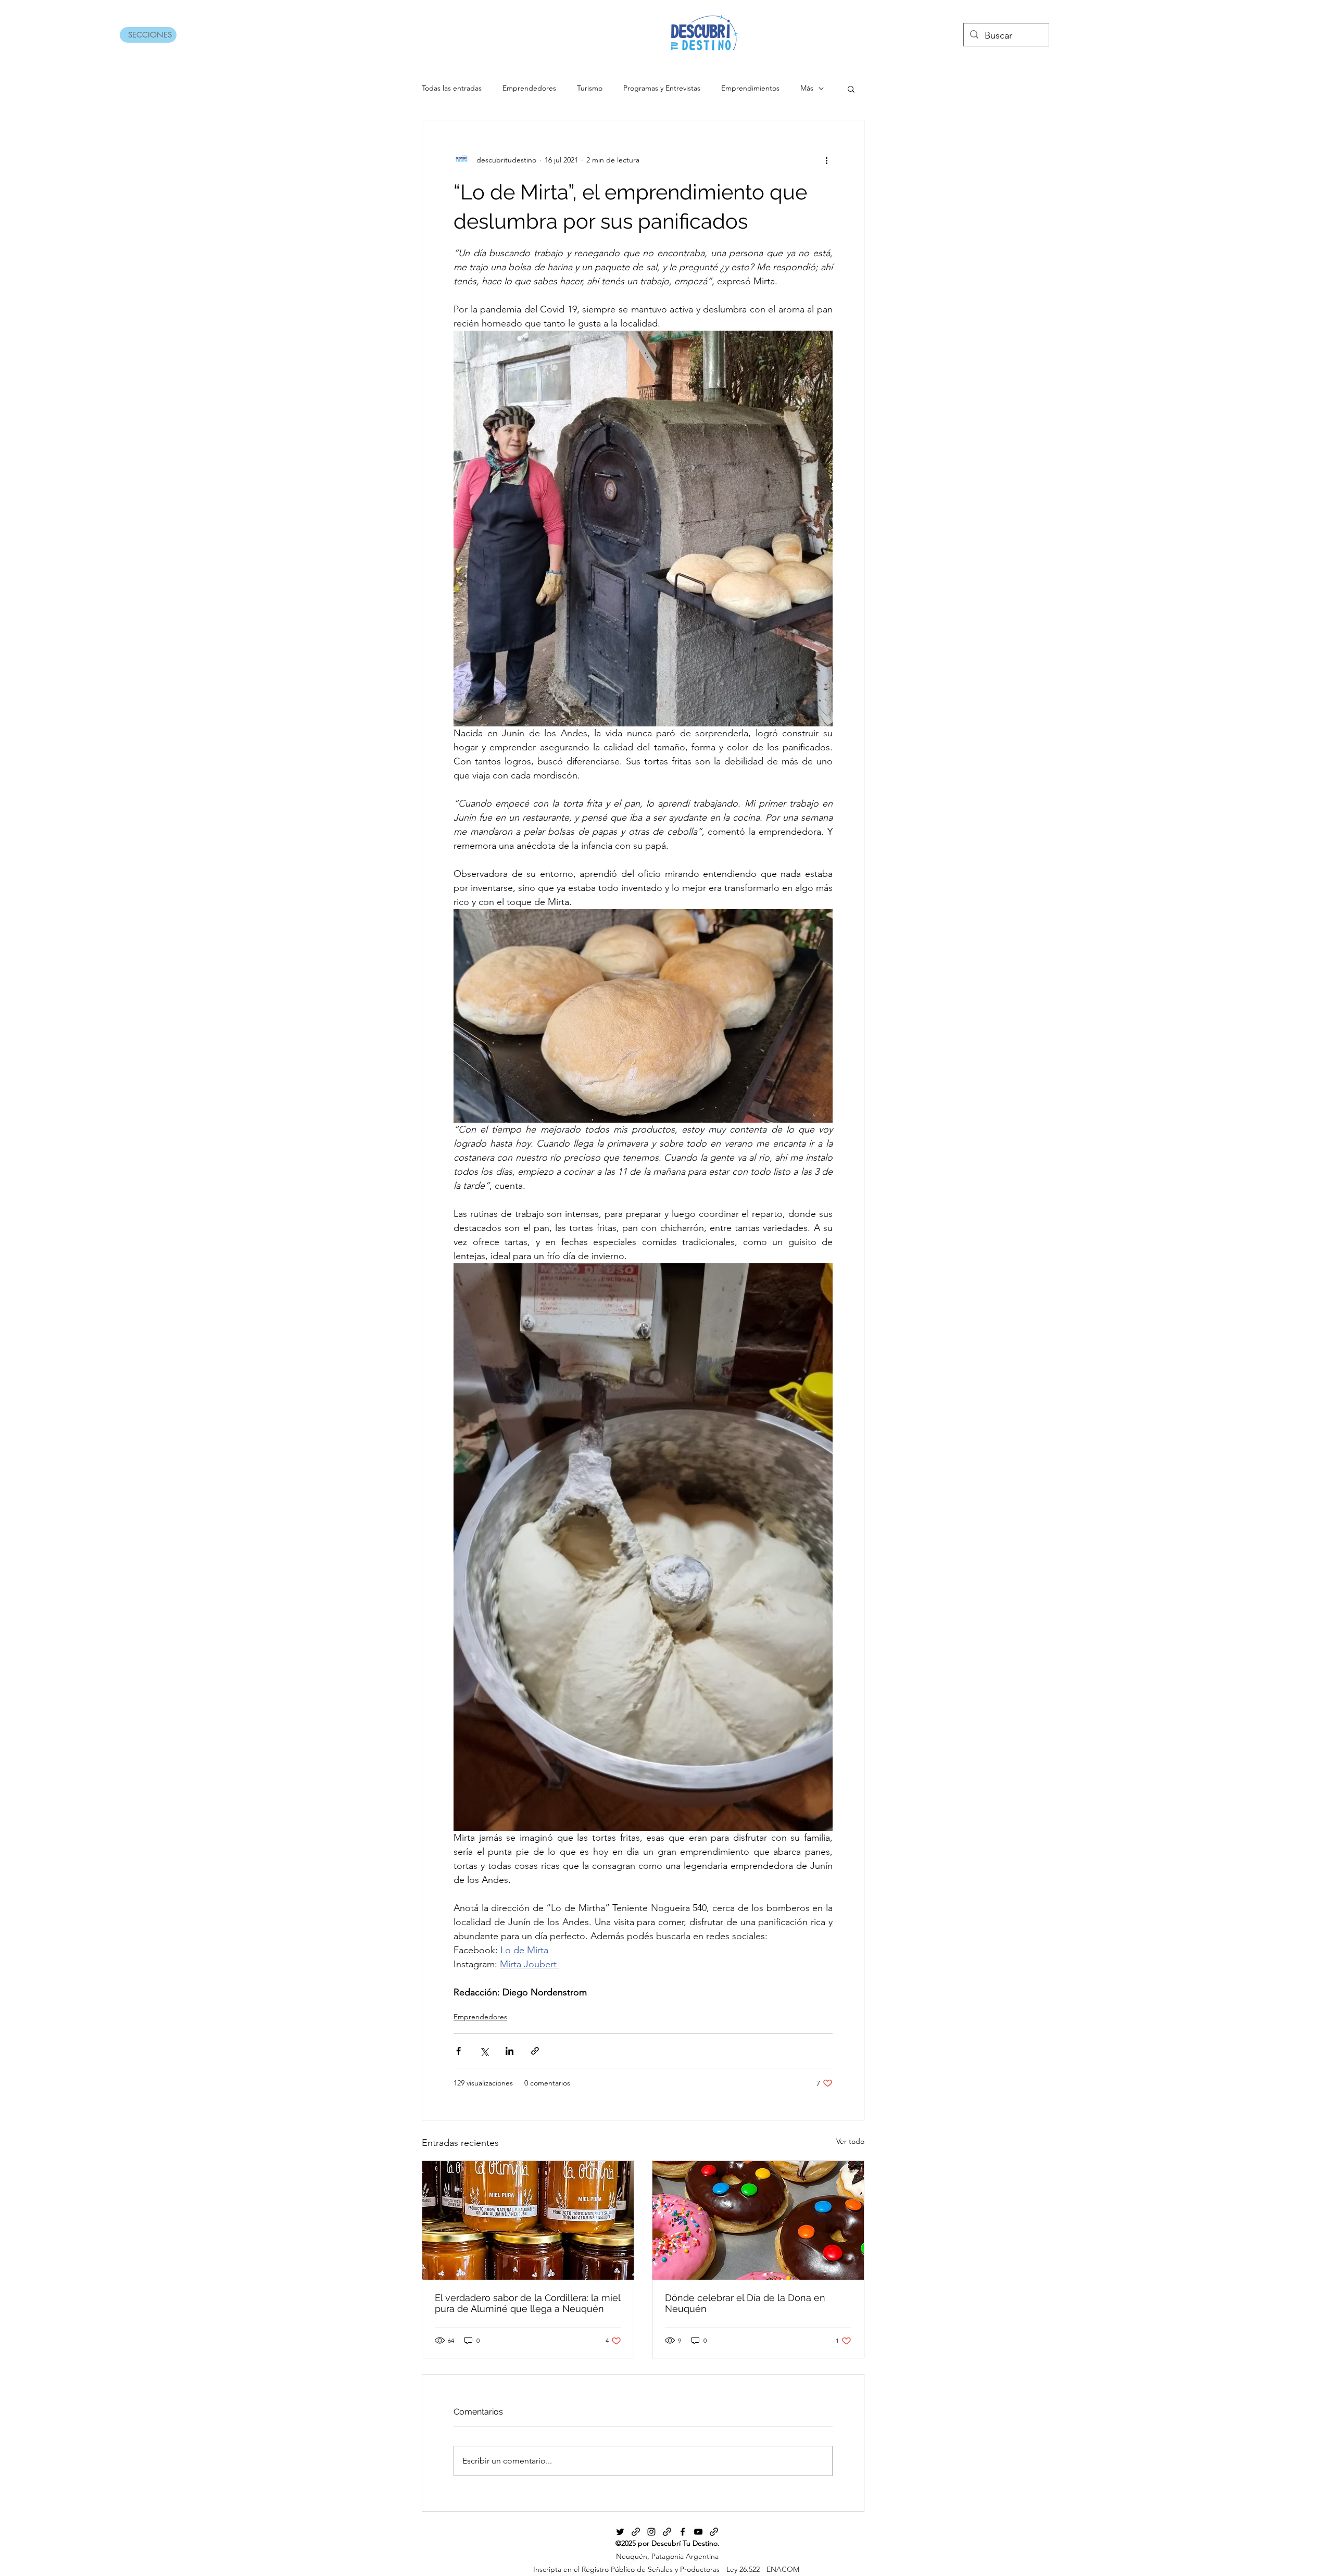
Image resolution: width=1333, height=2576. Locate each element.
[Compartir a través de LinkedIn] (510, 2051)
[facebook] (683, 2532)
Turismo (590, 88)
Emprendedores (529, 88)
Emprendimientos (750, 88)
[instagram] (651, 2532)
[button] (851, 89)
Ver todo (850, 2141)
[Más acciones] (826, 160)
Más (807, 88)
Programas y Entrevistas (662, 88)
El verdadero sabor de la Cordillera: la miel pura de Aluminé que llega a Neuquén (527, 2303)
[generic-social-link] (636, 2532)
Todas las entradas (452, 88)
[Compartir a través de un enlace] (535, 2051)
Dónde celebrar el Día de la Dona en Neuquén (745, 2303)
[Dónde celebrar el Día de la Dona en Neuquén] (758, 2220)
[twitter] (620, 2532)
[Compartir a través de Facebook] (458, 2051)
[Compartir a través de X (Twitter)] (484, 2051)
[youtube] (698, 2532)
